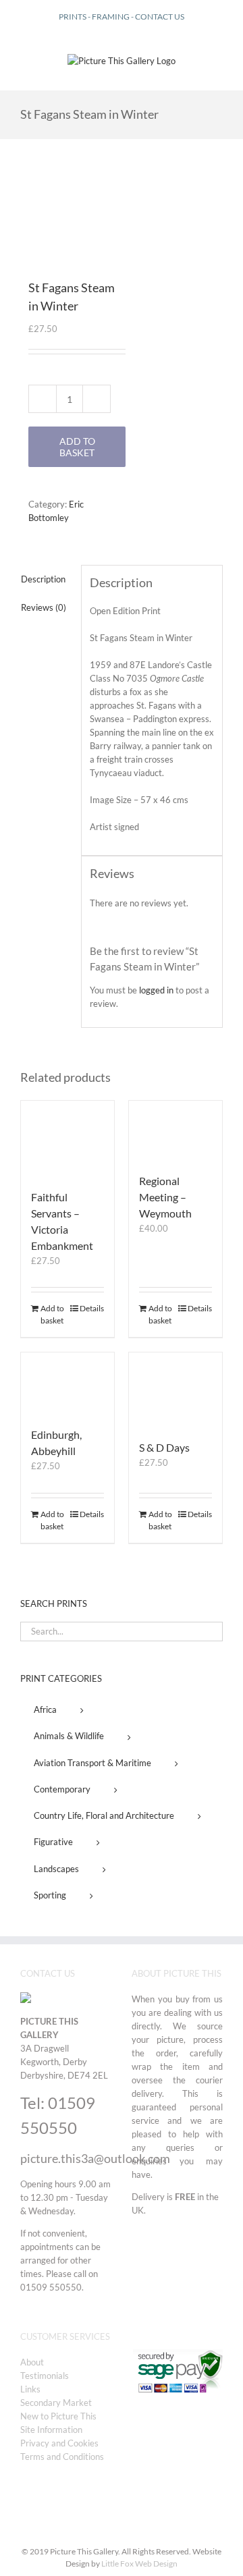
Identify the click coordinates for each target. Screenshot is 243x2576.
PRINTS (73, 17)
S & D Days (164, 1447)
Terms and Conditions (62, 2457)
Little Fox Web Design (139, 2564)
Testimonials (45, 2376)
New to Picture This (58, 2416)
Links (30, 2389)
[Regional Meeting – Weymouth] (175, 1130)
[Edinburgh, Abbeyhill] (67, 1383)
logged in (156, 990)
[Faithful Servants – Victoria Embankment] (67, 1138)
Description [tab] (43, 579)
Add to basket (77, 447)
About (32, 2362)
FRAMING (111, 17)
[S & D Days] (175, 1389)
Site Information (51, 2430)
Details (92, 1308)
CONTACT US (160, 17)
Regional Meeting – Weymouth (165, 1197)
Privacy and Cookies (59, 2443)
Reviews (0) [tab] (44, 607)
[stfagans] (69, 216)
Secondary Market (56, 2403)
